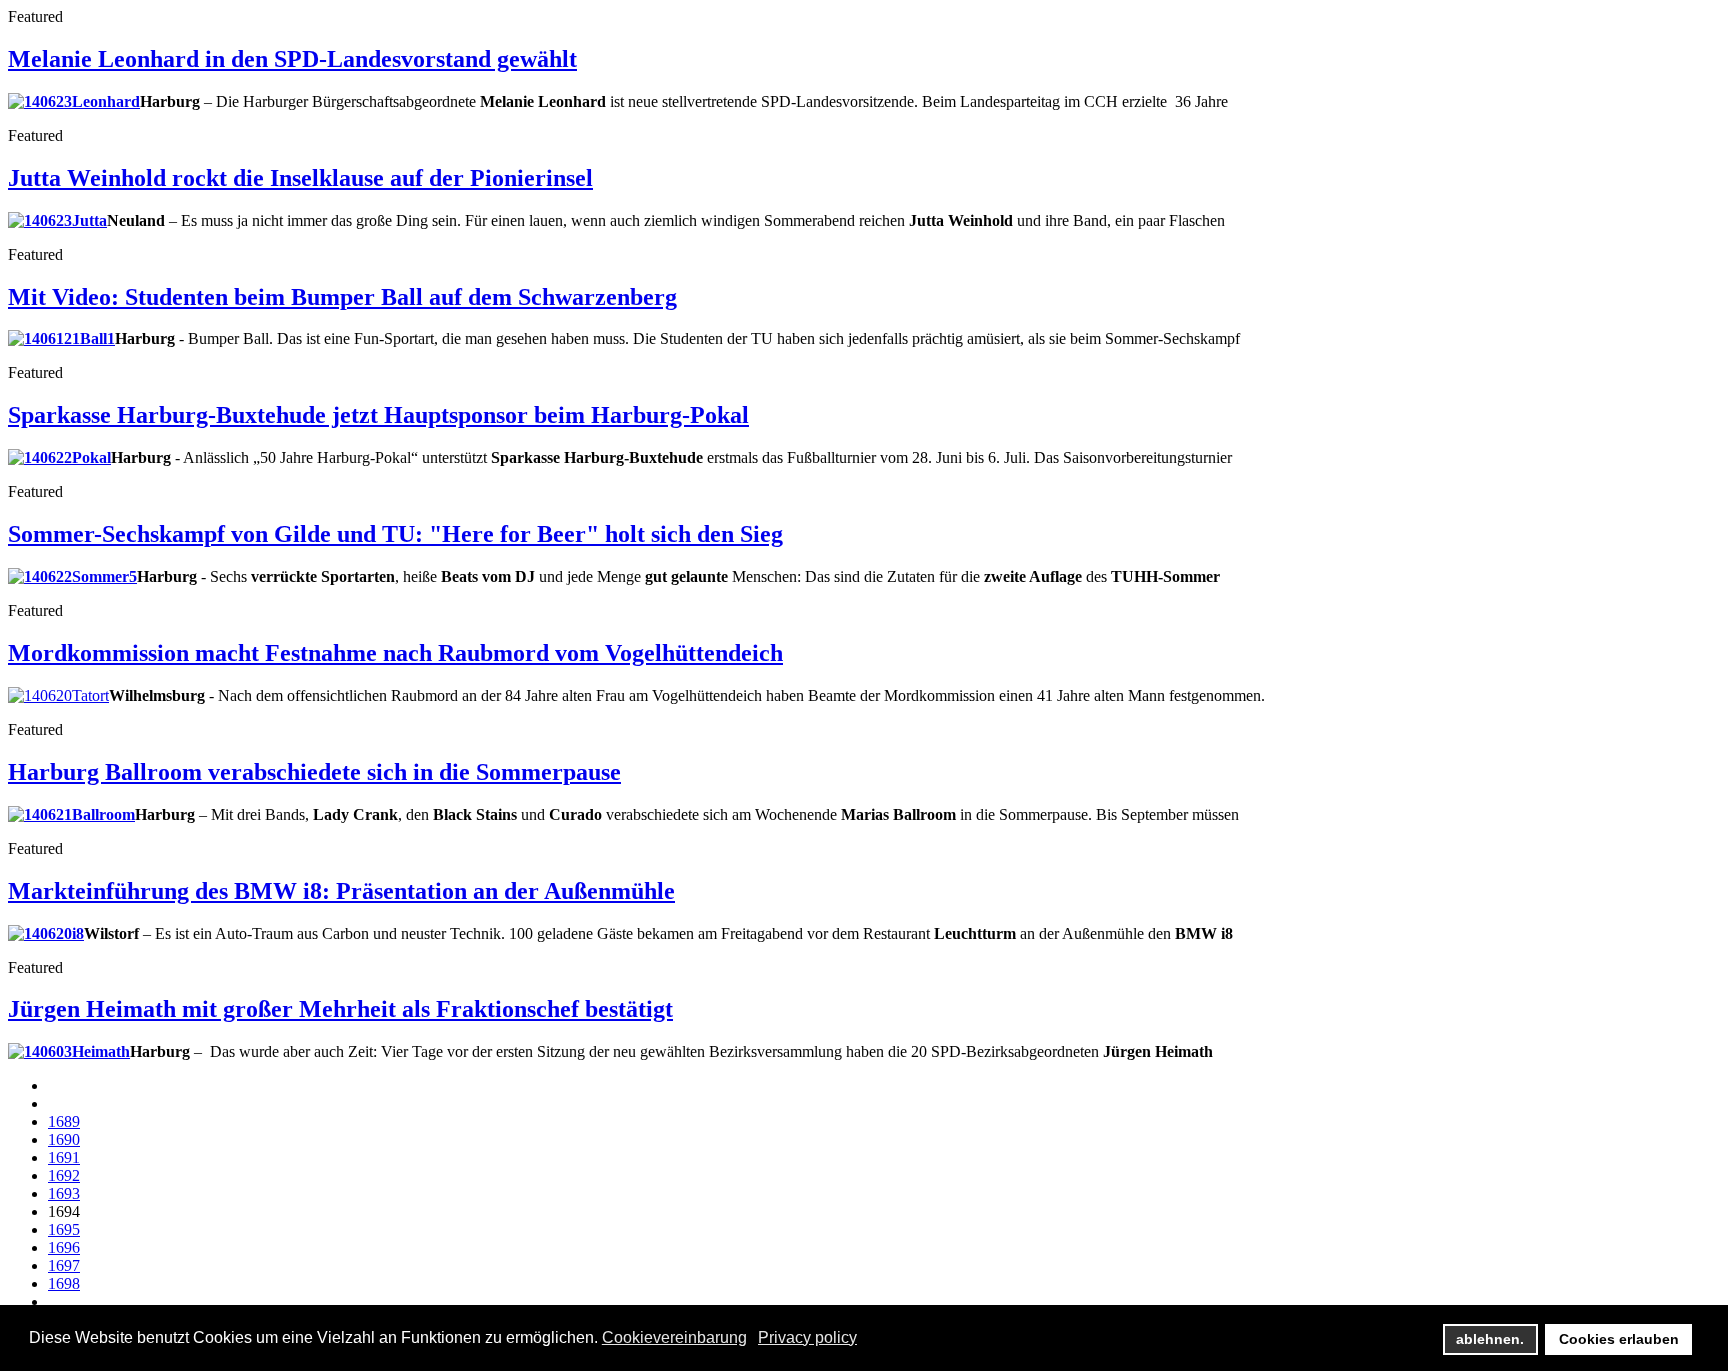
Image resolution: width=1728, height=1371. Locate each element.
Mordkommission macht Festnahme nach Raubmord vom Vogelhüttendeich (395, 653)
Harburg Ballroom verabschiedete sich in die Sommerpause (314, 772)
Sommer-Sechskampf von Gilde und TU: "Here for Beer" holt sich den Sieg (395, 534)
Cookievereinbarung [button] (674, 1337)
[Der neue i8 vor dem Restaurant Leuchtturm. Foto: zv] (46, 933)
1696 (64, 1247)
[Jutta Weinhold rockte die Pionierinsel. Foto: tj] (57, 220)
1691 (64, 1157)
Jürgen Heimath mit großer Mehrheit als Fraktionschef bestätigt (340, 1009)
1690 (64, 1139)
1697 (64, 1265)
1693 (64, 1193)
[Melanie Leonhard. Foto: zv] (74, 101)
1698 (64, 1283)
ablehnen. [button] (1490, 1339)
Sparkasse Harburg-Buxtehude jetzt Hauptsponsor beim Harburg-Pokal (378, 415)
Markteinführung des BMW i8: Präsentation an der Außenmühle (341, 891)
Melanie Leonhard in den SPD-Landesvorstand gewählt (292, 59)
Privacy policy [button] (807, 1337)
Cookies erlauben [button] (1619, 1339)
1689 (64, 1121)
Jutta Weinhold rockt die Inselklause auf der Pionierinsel (300, 178)
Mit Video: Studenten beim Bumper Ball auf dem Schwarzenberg (342, 297)
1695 (64, 1229)
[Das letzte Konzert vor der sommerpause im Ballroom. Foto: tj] (71, 814)
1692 (64, 1175)
